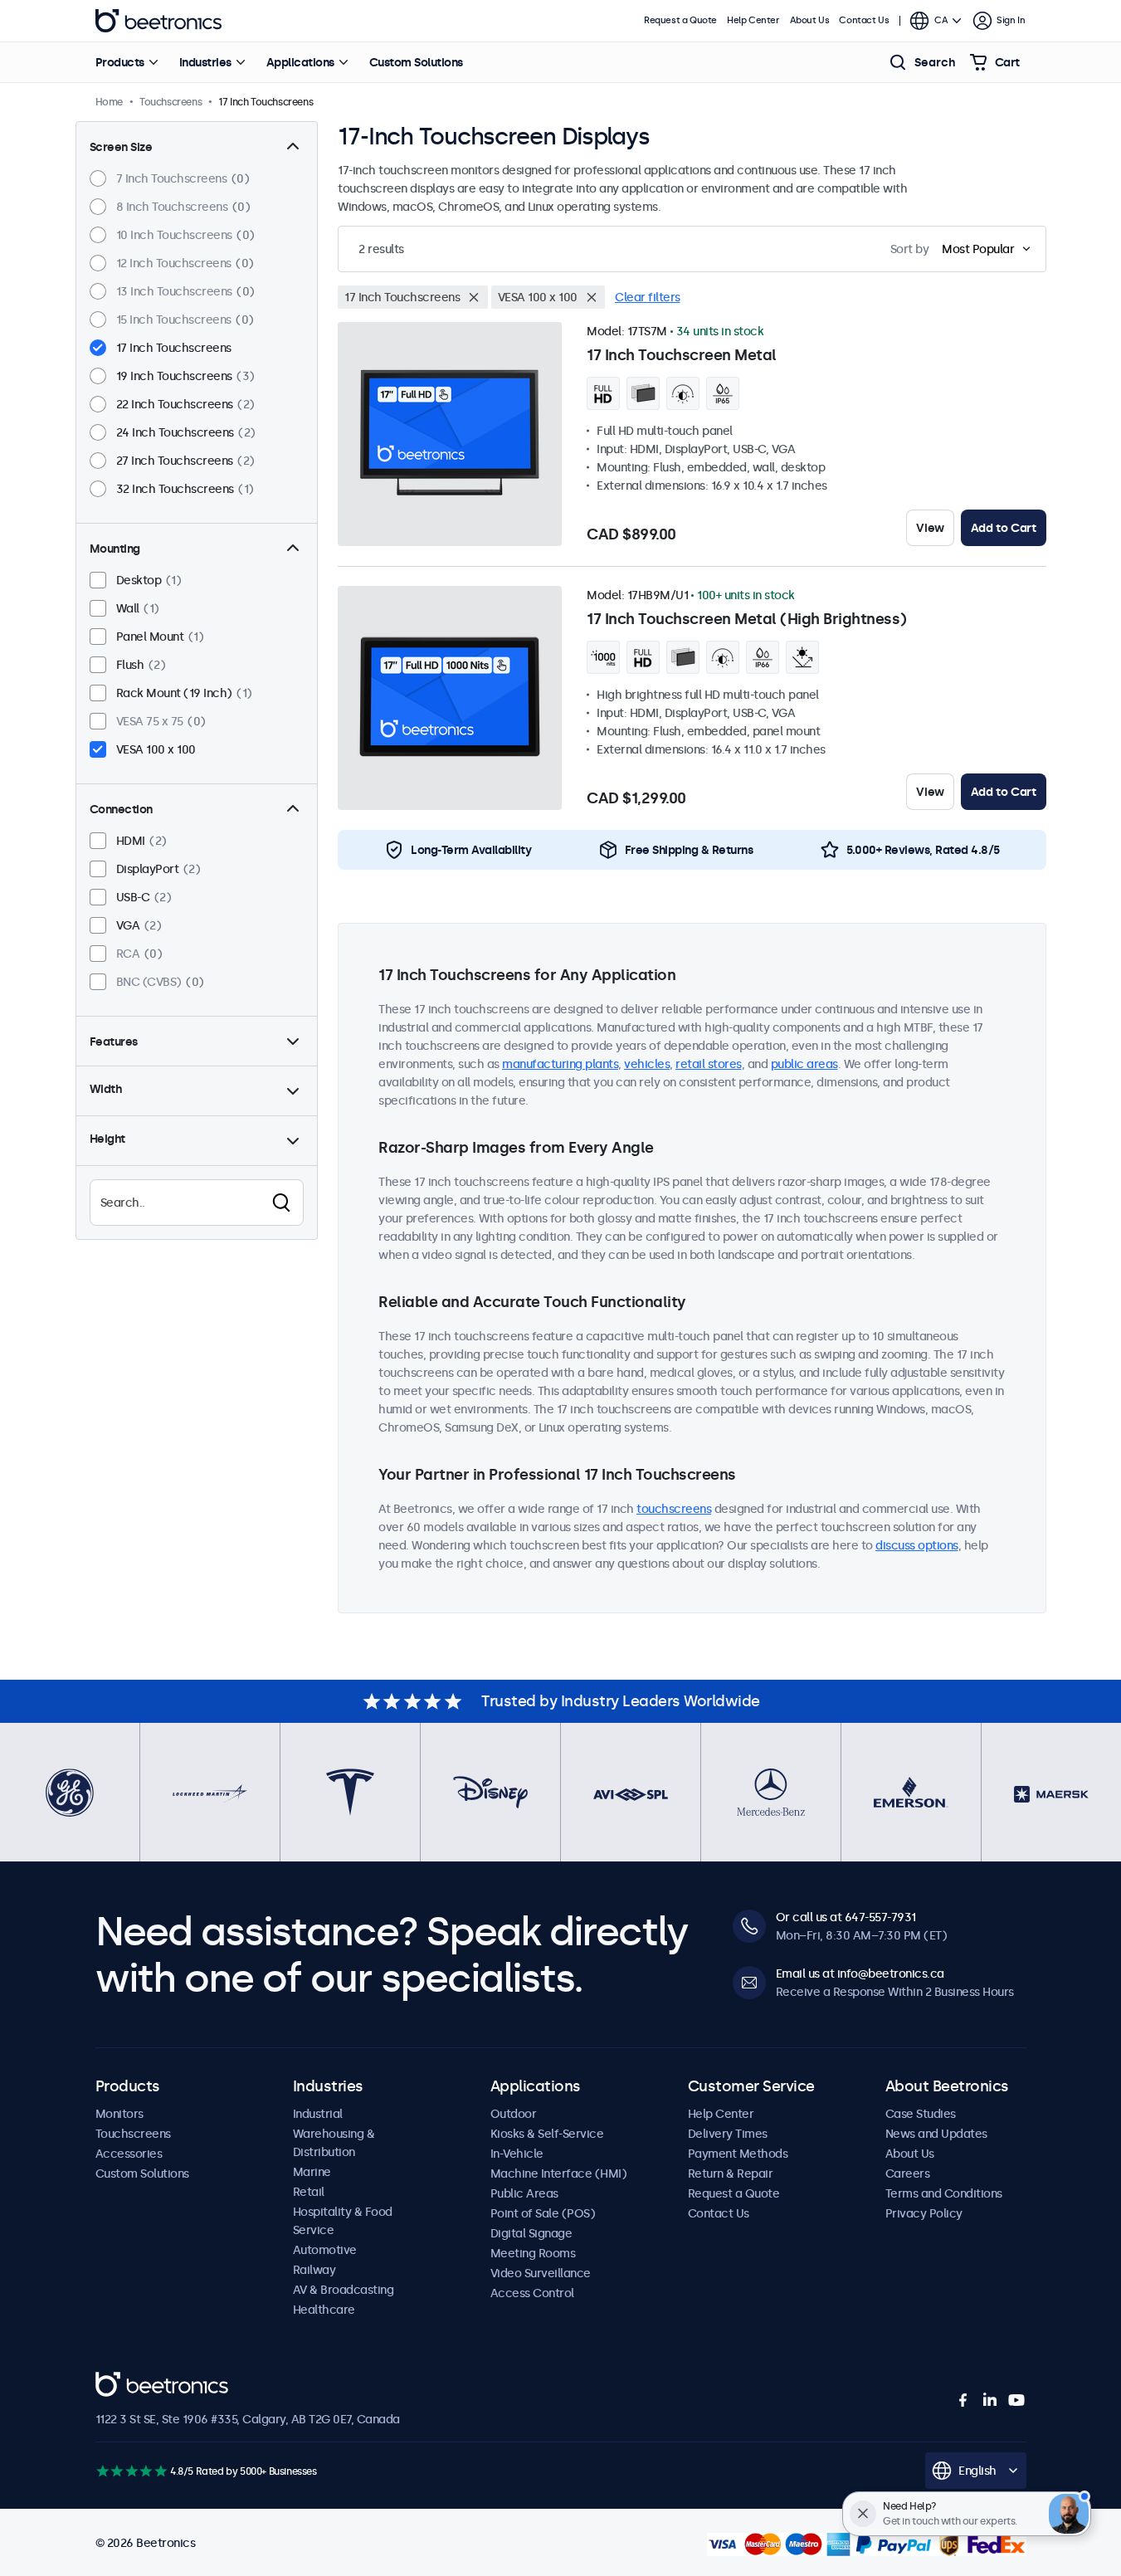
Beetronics (158, 21)
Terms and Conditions (944, 2193)
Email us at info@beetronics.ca (860, 1973)
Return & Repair (731, 2173)
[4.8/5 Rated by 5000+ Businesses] (132, 2471)
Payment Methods (738, 2154)
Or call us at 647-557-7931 (846, 1917)
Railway (314, 2270)
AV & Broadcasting (344, 2290)
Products (120, 62)
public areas (804, 1064)
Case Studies (921, 2114)
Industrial (318, 2114)
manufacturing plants (560, 1064)
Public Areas (524, 2193)
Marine (312, 2172)
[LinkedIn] (990, 2400)
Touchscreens (133, 2134)
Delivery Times (728, 2134)
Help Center (753, 20)
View (930, 528)
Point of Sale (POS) (543, 2213)
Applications (300, 62)
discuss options (917, 1545)
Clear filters (648, 297)
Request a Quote (680, 20)
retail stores (709, 1064)
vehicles (647, 1064)
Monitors (119, 2114)
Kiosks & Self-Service (547, 2134)
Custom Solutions (416, 62)
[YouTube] (1016, 2400)
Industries (205, 62)
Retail (309, 2192)
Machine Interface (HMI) (559, 2173)
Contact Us (864, 20)
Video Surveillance (541, 2273)
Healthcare (324, 2310)
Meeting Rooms (533, 2253)
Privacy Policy (924, 2213)
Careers (908, 2173)
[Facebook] (963, 2400)
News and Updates (936, 2134)
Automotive (325, 2250)
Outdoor (514, 2114)
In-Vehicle (517, 2154)
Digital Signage (531, 2233)
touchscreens (674, 1509)
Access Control (532, 2293)
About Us (810, 20)
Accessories (129, 2154)
